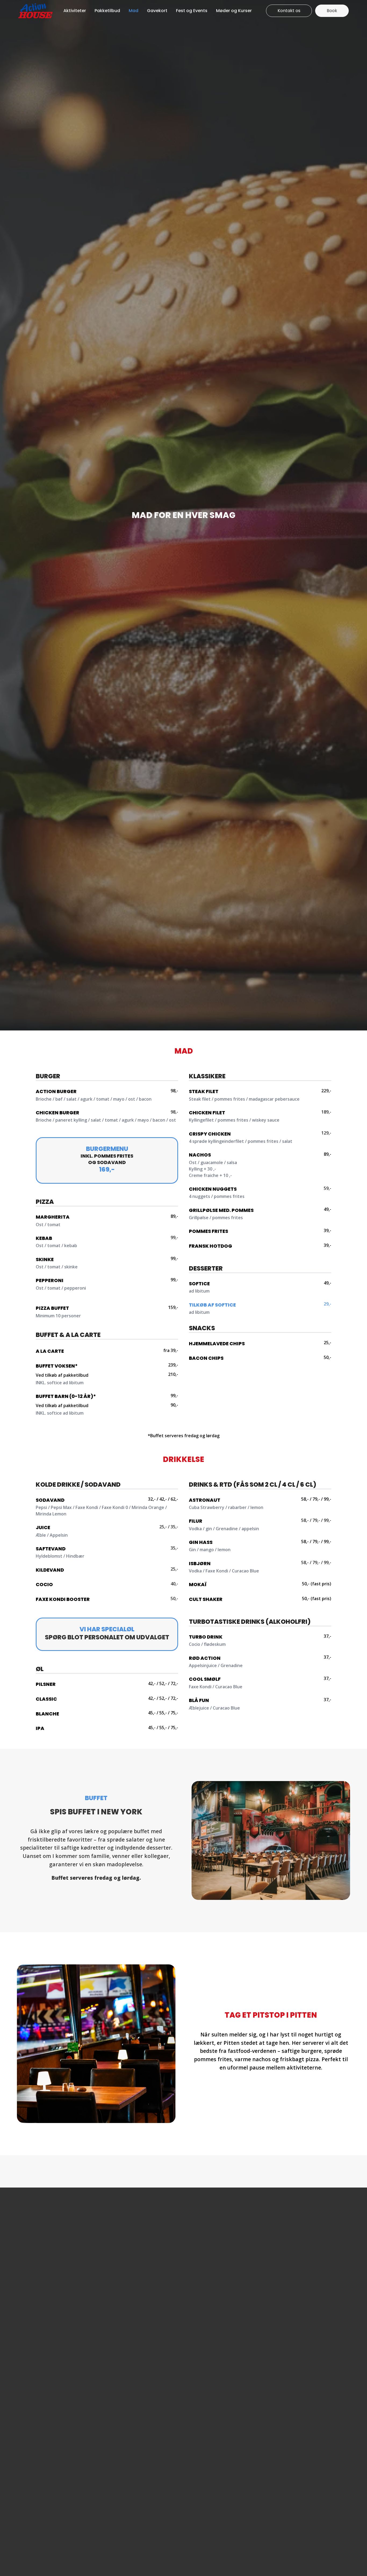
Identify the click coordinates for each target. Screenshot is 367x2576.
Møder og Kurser (234, 11)
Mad (134, 11)
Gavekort (157, 11)
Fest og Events (192, 11)
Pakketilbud (107, 11)
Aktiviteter (75, 11)
